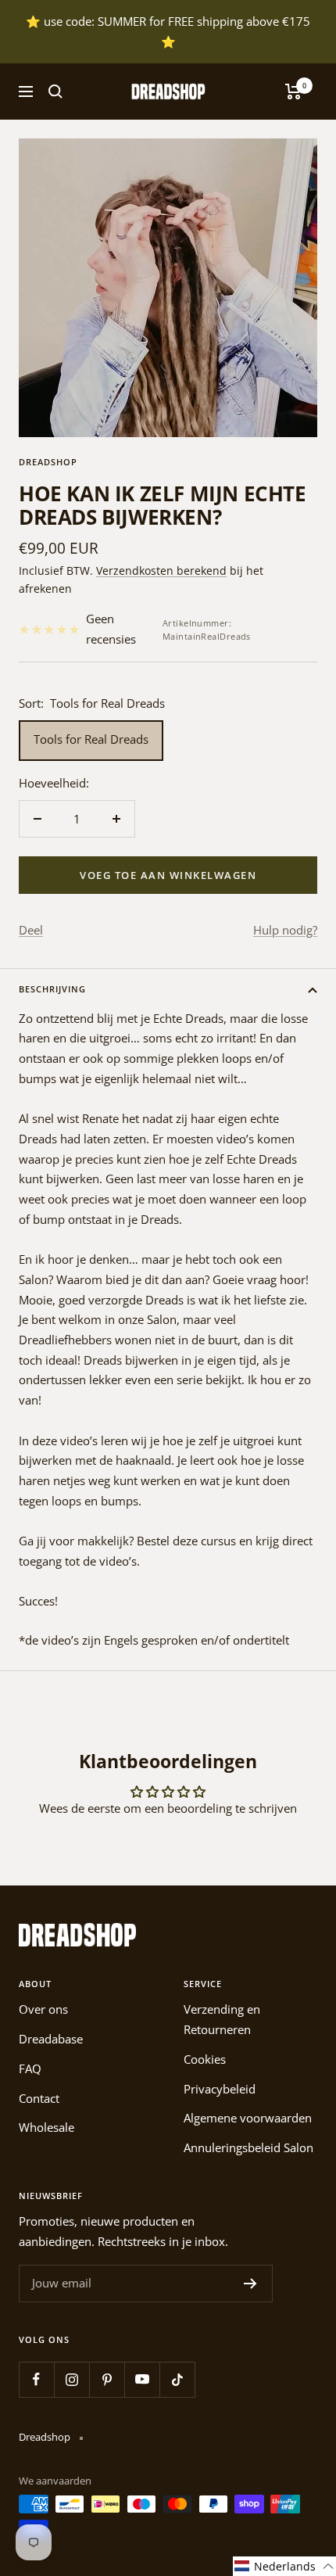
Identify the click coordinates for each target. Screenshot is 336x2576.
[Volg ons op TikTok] (177, 2379)
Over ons (43, 2009)
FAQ (30, 2068)
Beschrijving (52, 989)
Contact (39, 2098)
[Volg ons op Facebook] (36, 2379)
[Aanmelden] (250, 2284)
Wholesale (46, 2127)
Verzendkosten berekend (161, 570)
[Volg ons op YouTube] (142, 2379)
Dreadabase (51, 2039)
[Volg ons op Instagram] (71, 2379)
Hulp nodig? (285, 930)
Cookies (205, 2059)
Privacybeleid (220, 2089)
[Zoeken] (55, 91)
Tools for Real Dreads (91, 739)
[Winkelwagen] (293, 91)
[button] (284, 2566)
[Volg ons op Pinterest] (107, 2379)
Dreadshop (48, 462)
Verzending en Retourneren (222, 2019)
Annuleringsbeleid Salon (248, 2147)
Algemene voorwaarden (248, 2118)
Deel (31, 930)
